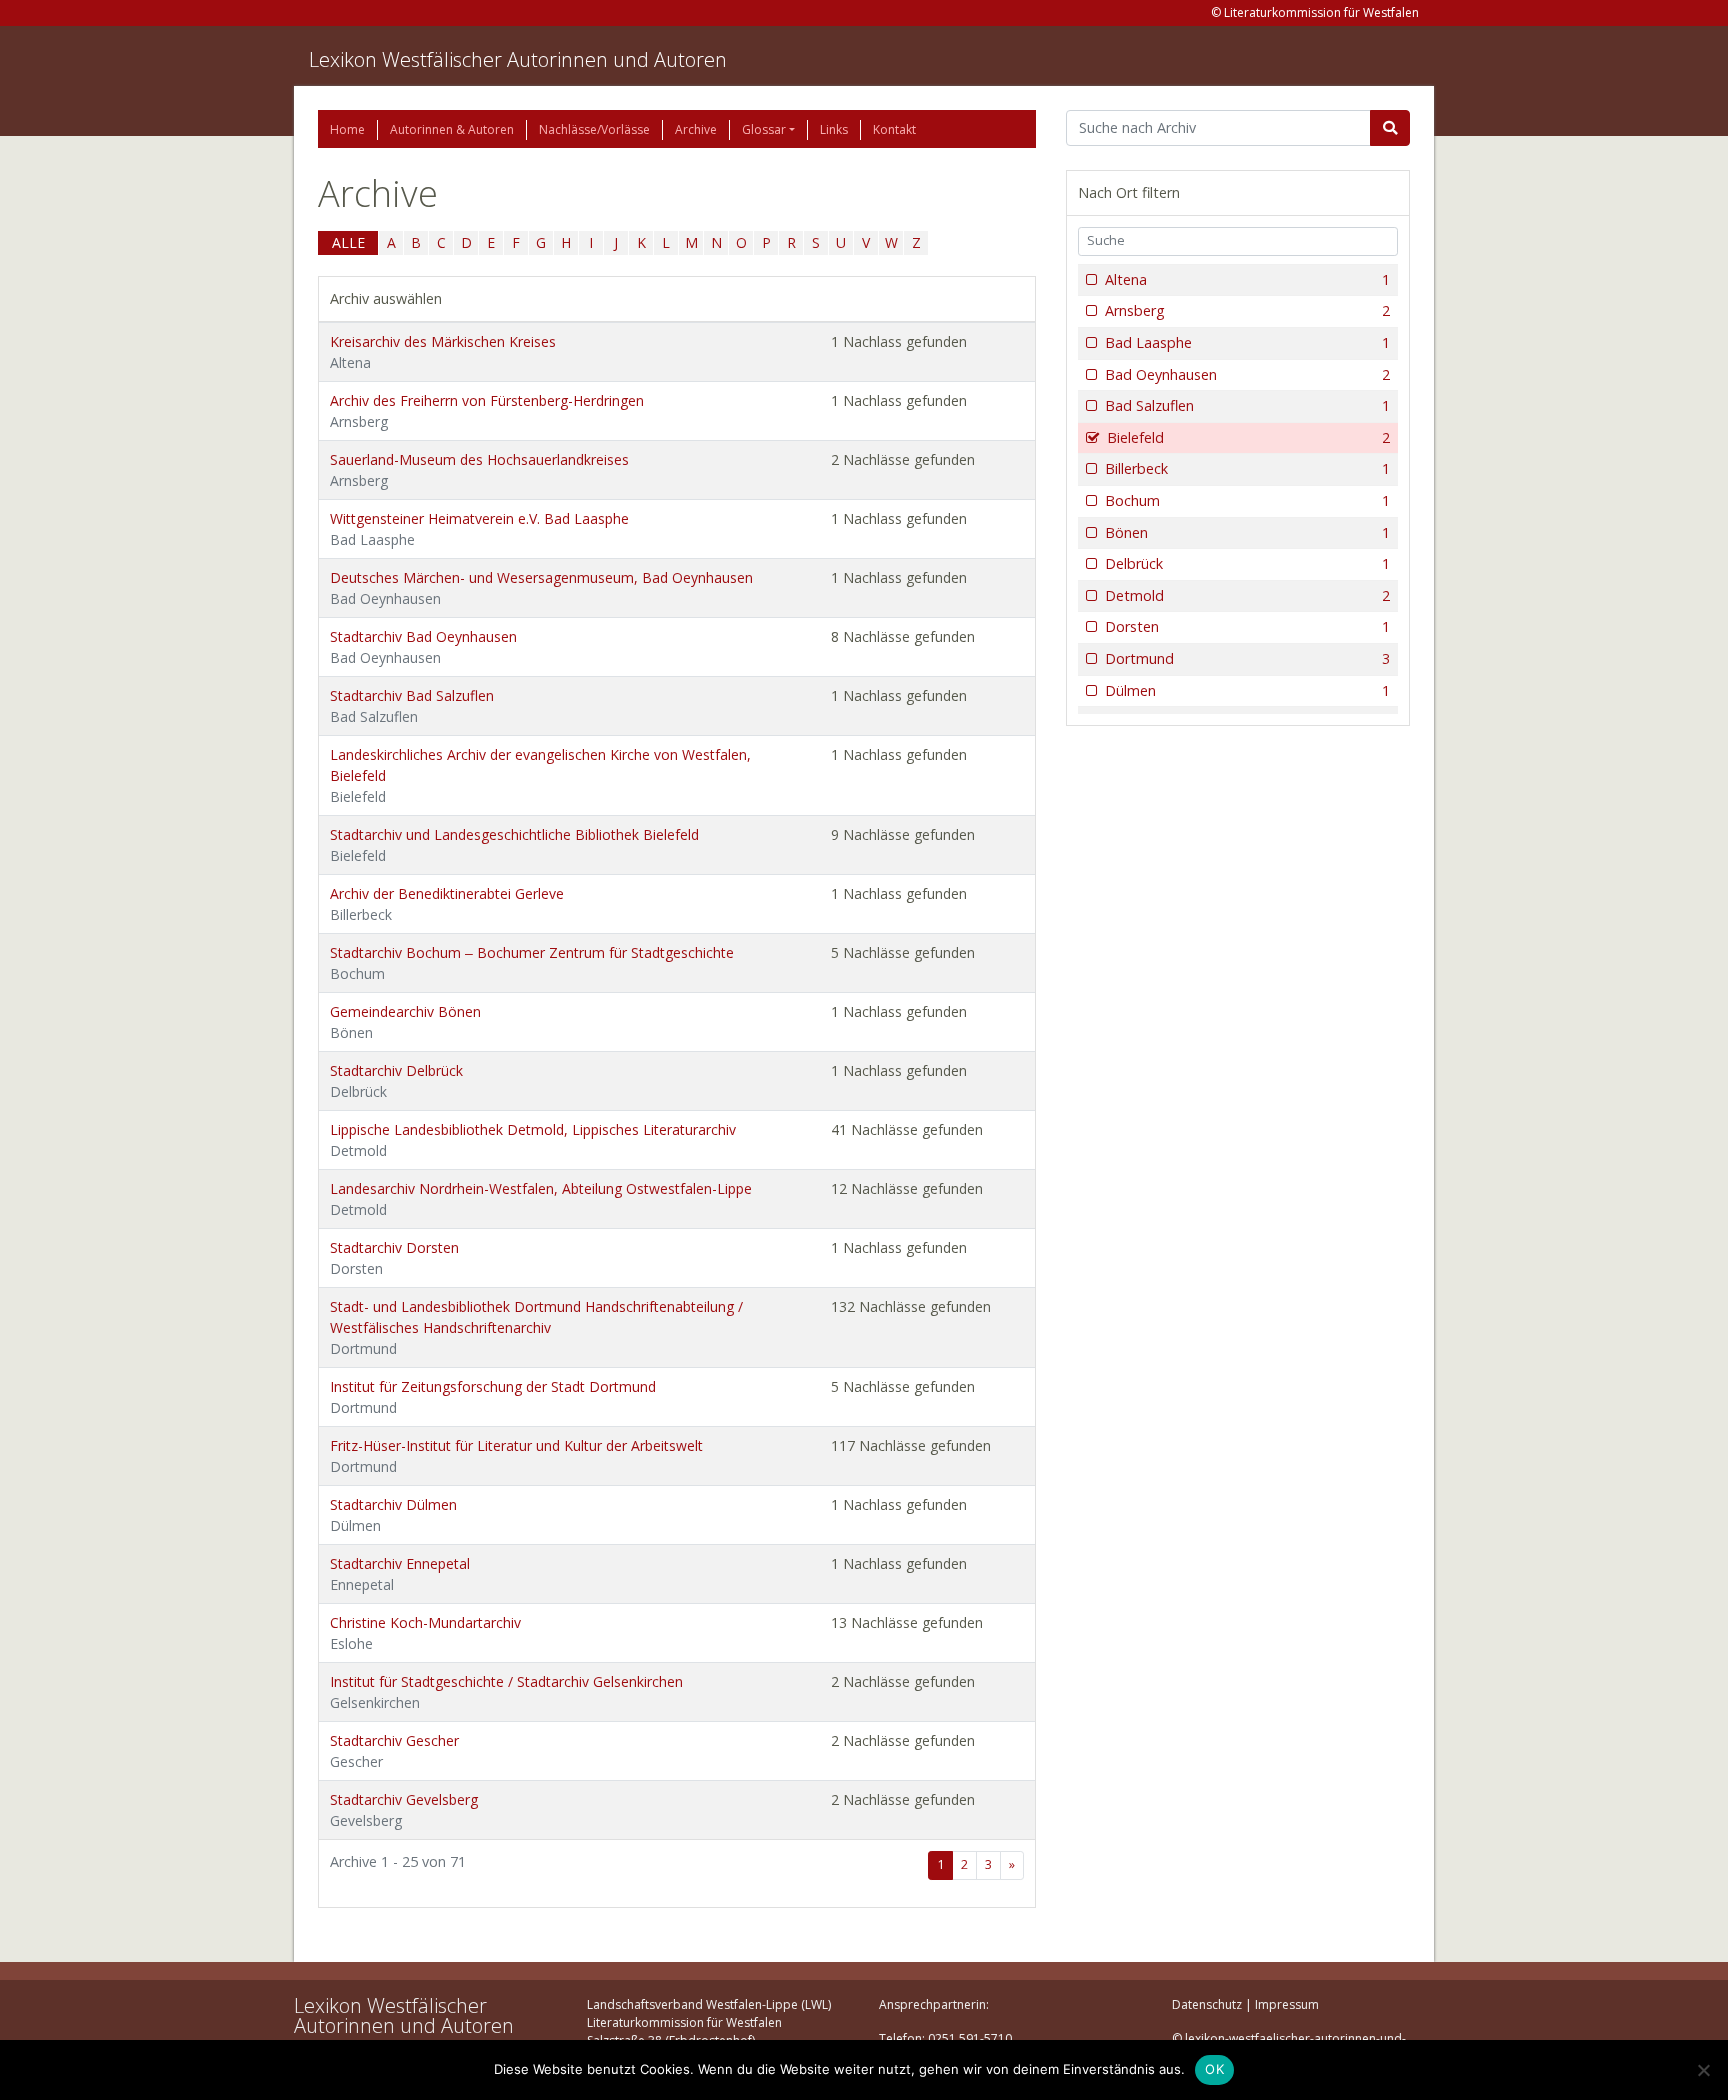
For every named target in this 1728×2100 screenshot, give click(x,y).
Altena (1247, 279)
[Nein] (1703, 2070)
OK (1214, 2069)
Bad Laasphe (1247, 342)
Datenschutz (1207, 2004)
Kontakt (894, 129)
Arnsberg (1247, 310)
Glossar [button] (764, 129)
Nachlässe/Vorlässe (594, 129)
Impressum (1287, 2004)
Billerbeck (1247, 468)
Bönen (1247, 532)
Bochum (1247, 500)
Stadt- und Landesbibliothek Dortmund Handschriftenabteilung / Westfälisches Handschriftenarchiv (536, 1327)
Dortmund (1247, 658)
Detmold (1247, 595)
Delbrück (1247, 563)
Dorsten (1247, 626)
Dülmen (1247, 690)
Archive (696, 129)
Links (834, 129)
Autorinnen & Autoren (452, 129)
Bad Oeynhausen (1247, 374)
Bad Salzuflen (1247, 405)
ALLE (348, 242)
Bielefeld (1248, 437)
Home (347, 129)
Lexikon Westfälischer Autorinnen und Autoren (518, 59)
